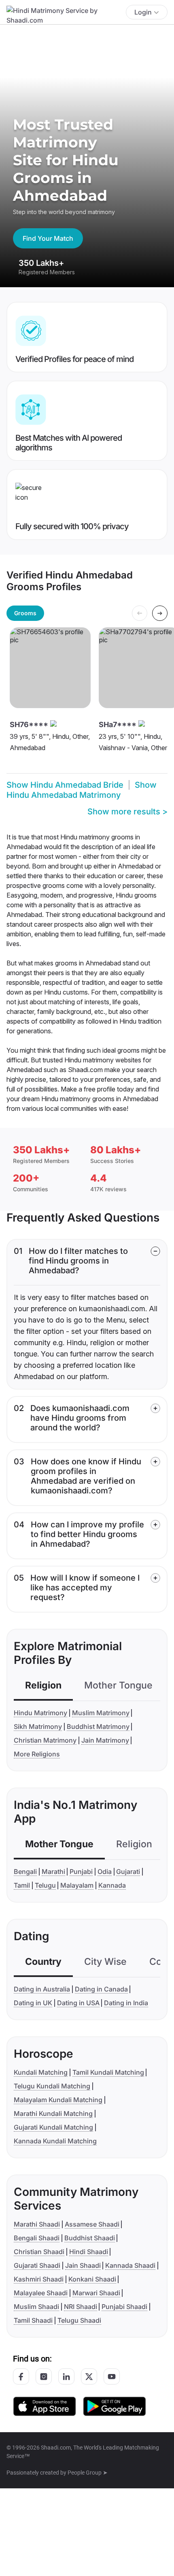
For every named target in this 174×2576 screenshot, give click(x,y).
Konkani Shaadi (92, 2279)
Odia (105, 1872)
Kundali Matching (41, 2072)
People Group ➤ (88, 2473)
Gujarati (128, 1872)
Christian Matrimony (45, 1740)
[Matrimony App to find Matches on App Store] (45, 2406)
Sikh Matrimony (38, 1726)
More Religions (37, 1754)
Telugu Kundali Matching (52, 2086)
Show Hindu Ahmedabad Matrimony (82, 790)
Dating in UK (33, 2003)
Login (143, 12)
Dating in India (126, 2003)
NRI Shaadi (81, 2307)
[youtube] (112, 2376)
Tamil (22, 1885)
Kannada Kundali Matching (55, 2141)
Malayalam (77, 1885)
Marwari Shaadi (96, 2293)
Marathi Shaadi (37, 2224)
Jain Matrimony (105, 1740)
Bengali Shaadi (37, 2238)
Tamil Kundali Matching (108, 2072)
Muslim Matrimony (101, 1713)
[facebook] (21, 2376)
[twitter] (89, 2376)
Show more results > (127, 812)
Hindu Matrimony (40, 1713)
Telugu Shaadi (79, 2320)
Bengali (25, 1872)
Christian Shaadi (39, 2252)
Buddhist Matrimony (98, 1726)
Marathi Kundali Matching (53, 2113)
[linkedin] (66, 2376)
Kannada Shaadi (130, 2265)
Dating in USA (78, 2003)
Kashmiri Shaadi (39, 2279)
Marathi (53, 1872)
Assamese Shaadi (92, 2224)
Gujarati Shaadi (37, 2265)
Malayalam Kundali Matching (58, 2100)
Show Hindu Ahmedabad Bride (65, 785)
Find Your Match (48, 238)
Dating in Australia (42, 1989)
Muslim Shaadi (36, 2307)
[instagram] (44, 2376)
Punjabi (81, 1872)
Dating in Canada (101, 1989)
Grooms (25, 613)
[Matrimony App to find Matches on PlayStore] (115, 2406)
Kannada (112, 1885)
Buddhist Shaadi (90, 2238)
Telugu (45, 1885)
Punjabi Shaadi (124, 2307)
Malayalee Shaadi (41, 2293)
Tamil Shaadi (33, 2320)
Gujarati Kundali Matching (53, 2127)
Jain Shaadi (83, 2265)
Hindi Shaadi (89, 2252)
